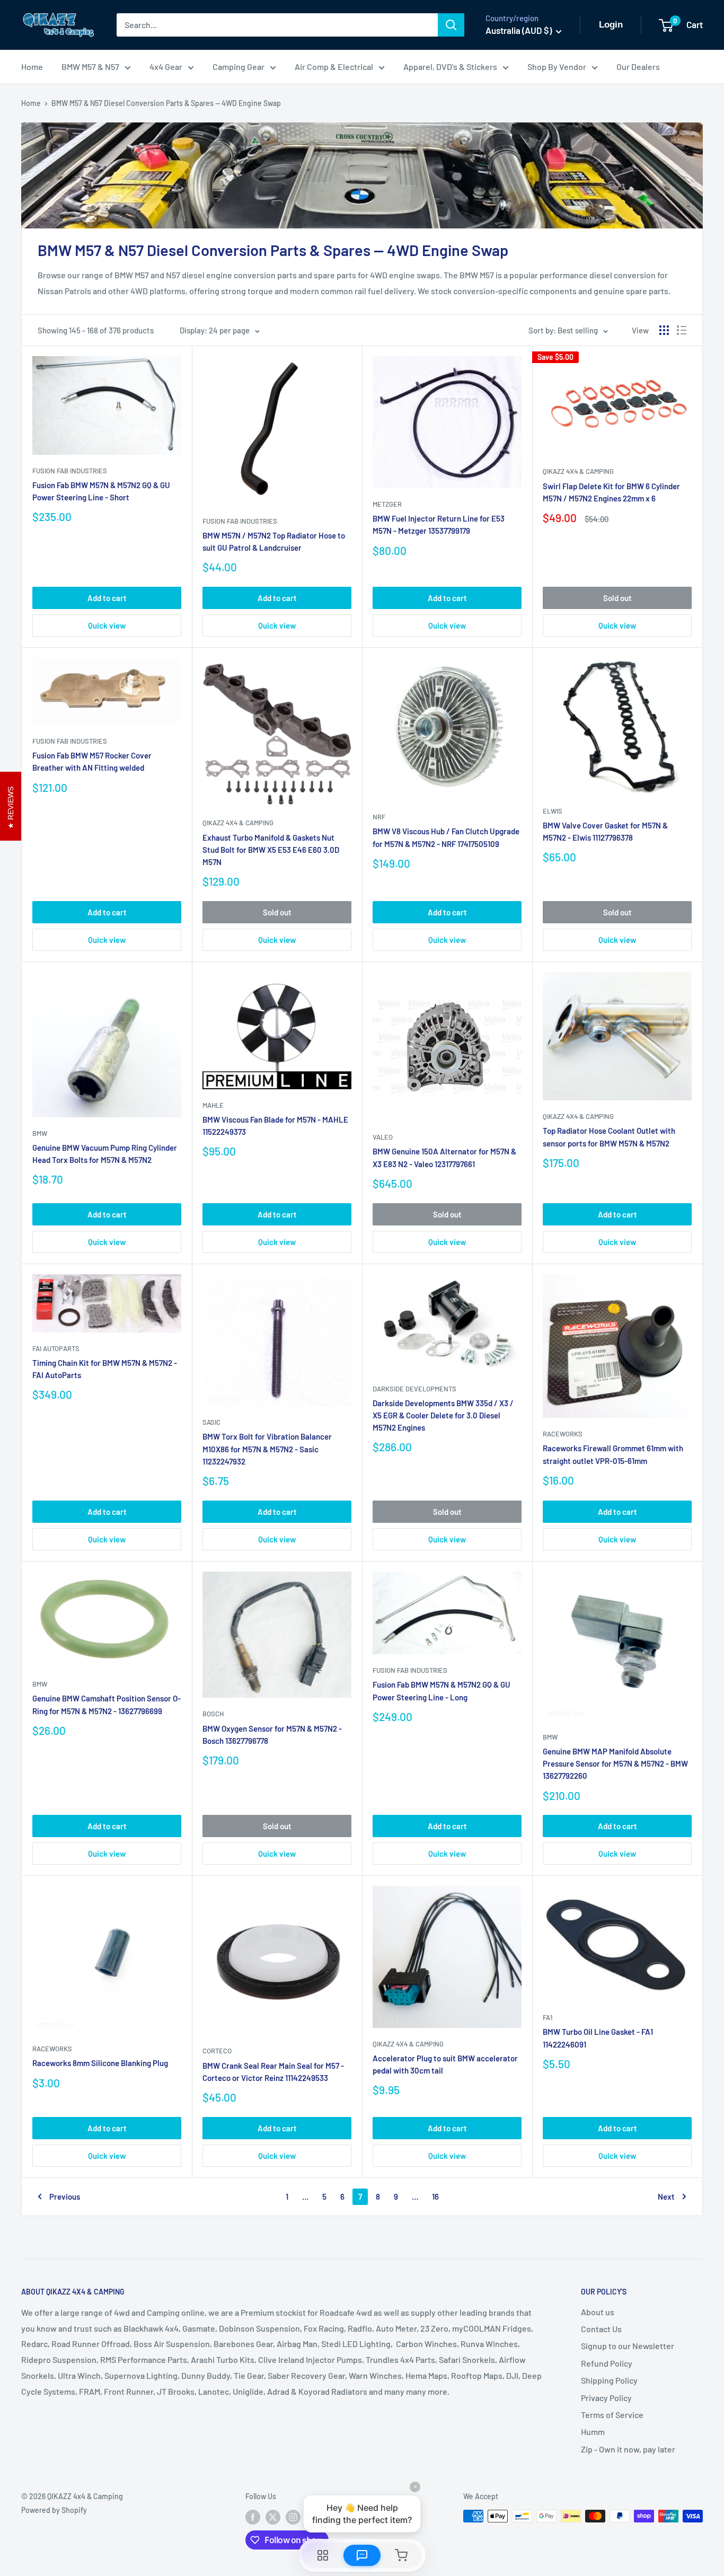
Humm (593, 2432)
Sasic (211, 1422)
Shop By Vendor (557, 67)
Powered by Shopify (54, 2510)
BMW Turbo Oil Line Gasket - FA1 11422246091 (598, 2038)
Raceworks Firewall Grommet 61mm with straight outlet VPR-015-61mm (613, 1454)
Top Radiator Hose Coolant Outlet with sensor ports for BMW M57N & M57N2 (609, 1137)
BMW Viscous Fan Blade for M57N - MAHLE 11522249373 (275, 1126)
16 (435, 2196)
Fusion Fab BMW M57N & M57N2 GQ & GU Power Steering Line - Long (442, 1691)
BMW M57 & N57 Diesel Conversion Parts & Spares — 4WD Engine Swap (166, 103)
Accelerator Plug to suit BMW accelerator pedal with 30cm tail (445, 2064)
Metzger (387, 504)
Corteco (217, 2051)
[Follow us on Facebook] (253, 2517)
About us (598, 2312)
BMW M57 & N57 (90, 67)
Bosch (213, 1714)
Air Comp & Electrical (334, 67)
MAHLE (213, 1105)
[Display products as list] (682, 330)
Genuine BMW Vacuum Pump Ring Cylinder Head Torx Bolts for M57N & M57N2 (105, 1154)
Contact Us (601, 2329)
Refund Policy (607, 2363)
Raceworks (563, 1434)
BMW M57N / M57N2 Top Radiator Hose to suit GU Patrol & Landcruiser (274, 541)
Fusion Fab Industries (70, 471)
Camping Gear (239, 67)
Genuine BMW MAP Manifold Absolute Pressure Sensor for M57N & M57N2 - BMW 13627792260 (615, 1764)
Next (666, 2196)
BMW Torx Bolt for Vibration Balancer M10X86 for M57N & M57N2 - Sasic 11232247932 (267, 1449)
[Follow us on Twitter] (273, 2517)
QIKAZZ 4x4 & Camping (578, 471)
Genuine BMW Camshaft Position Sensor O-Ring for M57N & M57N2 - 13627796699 (107, 1704)
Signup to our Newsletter (628, 2346)
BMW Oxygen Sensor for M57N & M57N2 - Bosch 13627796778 (272, 1735)
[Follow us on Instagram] (293, 2517)
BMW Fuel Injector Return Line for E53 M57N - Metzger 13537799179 (439, 524)
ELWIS (553, 811)
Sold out (617, 598)
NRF (379, 817)
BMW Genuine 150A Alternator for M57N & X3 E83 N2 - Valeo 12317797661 (444, 1157)
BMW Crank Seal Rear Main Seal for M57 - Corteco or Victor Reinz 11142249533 (273, 2072)
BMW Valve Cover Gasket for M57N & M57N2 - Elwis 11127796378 (605, 831)
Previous (65, 2196)
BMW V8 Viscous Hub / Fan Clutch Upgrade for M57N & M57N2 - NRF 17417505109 (446, 837)
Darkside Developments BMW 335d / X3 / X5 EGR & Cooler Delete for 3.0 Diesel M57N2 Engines (443, 1415)
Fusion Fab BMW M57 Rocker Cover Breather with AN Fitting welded (92, 761)
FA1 (548, 2017)
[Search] (451, 25)
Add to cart (107, 598)
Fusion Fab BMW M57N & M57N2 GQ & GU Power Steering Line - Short (101, 491)
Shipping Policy (609, 2380)
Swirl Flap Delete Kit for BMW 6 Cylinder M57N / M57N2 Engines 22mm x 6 (611, 492)
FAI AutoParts (56, 1348)
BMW (40, 1133)
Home (32, 67)
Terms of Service (612, 2415)
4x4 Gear (166, 67)
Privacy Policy (606, 2398)
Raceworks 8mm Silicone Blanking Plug (100, 2063)
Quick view (107, 625)
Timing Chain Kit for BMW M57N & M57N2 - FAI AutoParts (105, 1369)
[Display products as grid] (664, 330)
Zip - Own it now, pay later (628, 2449)
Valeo (383, 1137)
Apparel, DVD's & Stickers (450, 67)
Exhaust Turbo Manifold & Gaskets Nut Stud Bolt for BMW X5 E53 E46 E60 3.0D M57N (271, 850)
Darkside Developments (414, 1389)
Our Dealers (638, 67)
